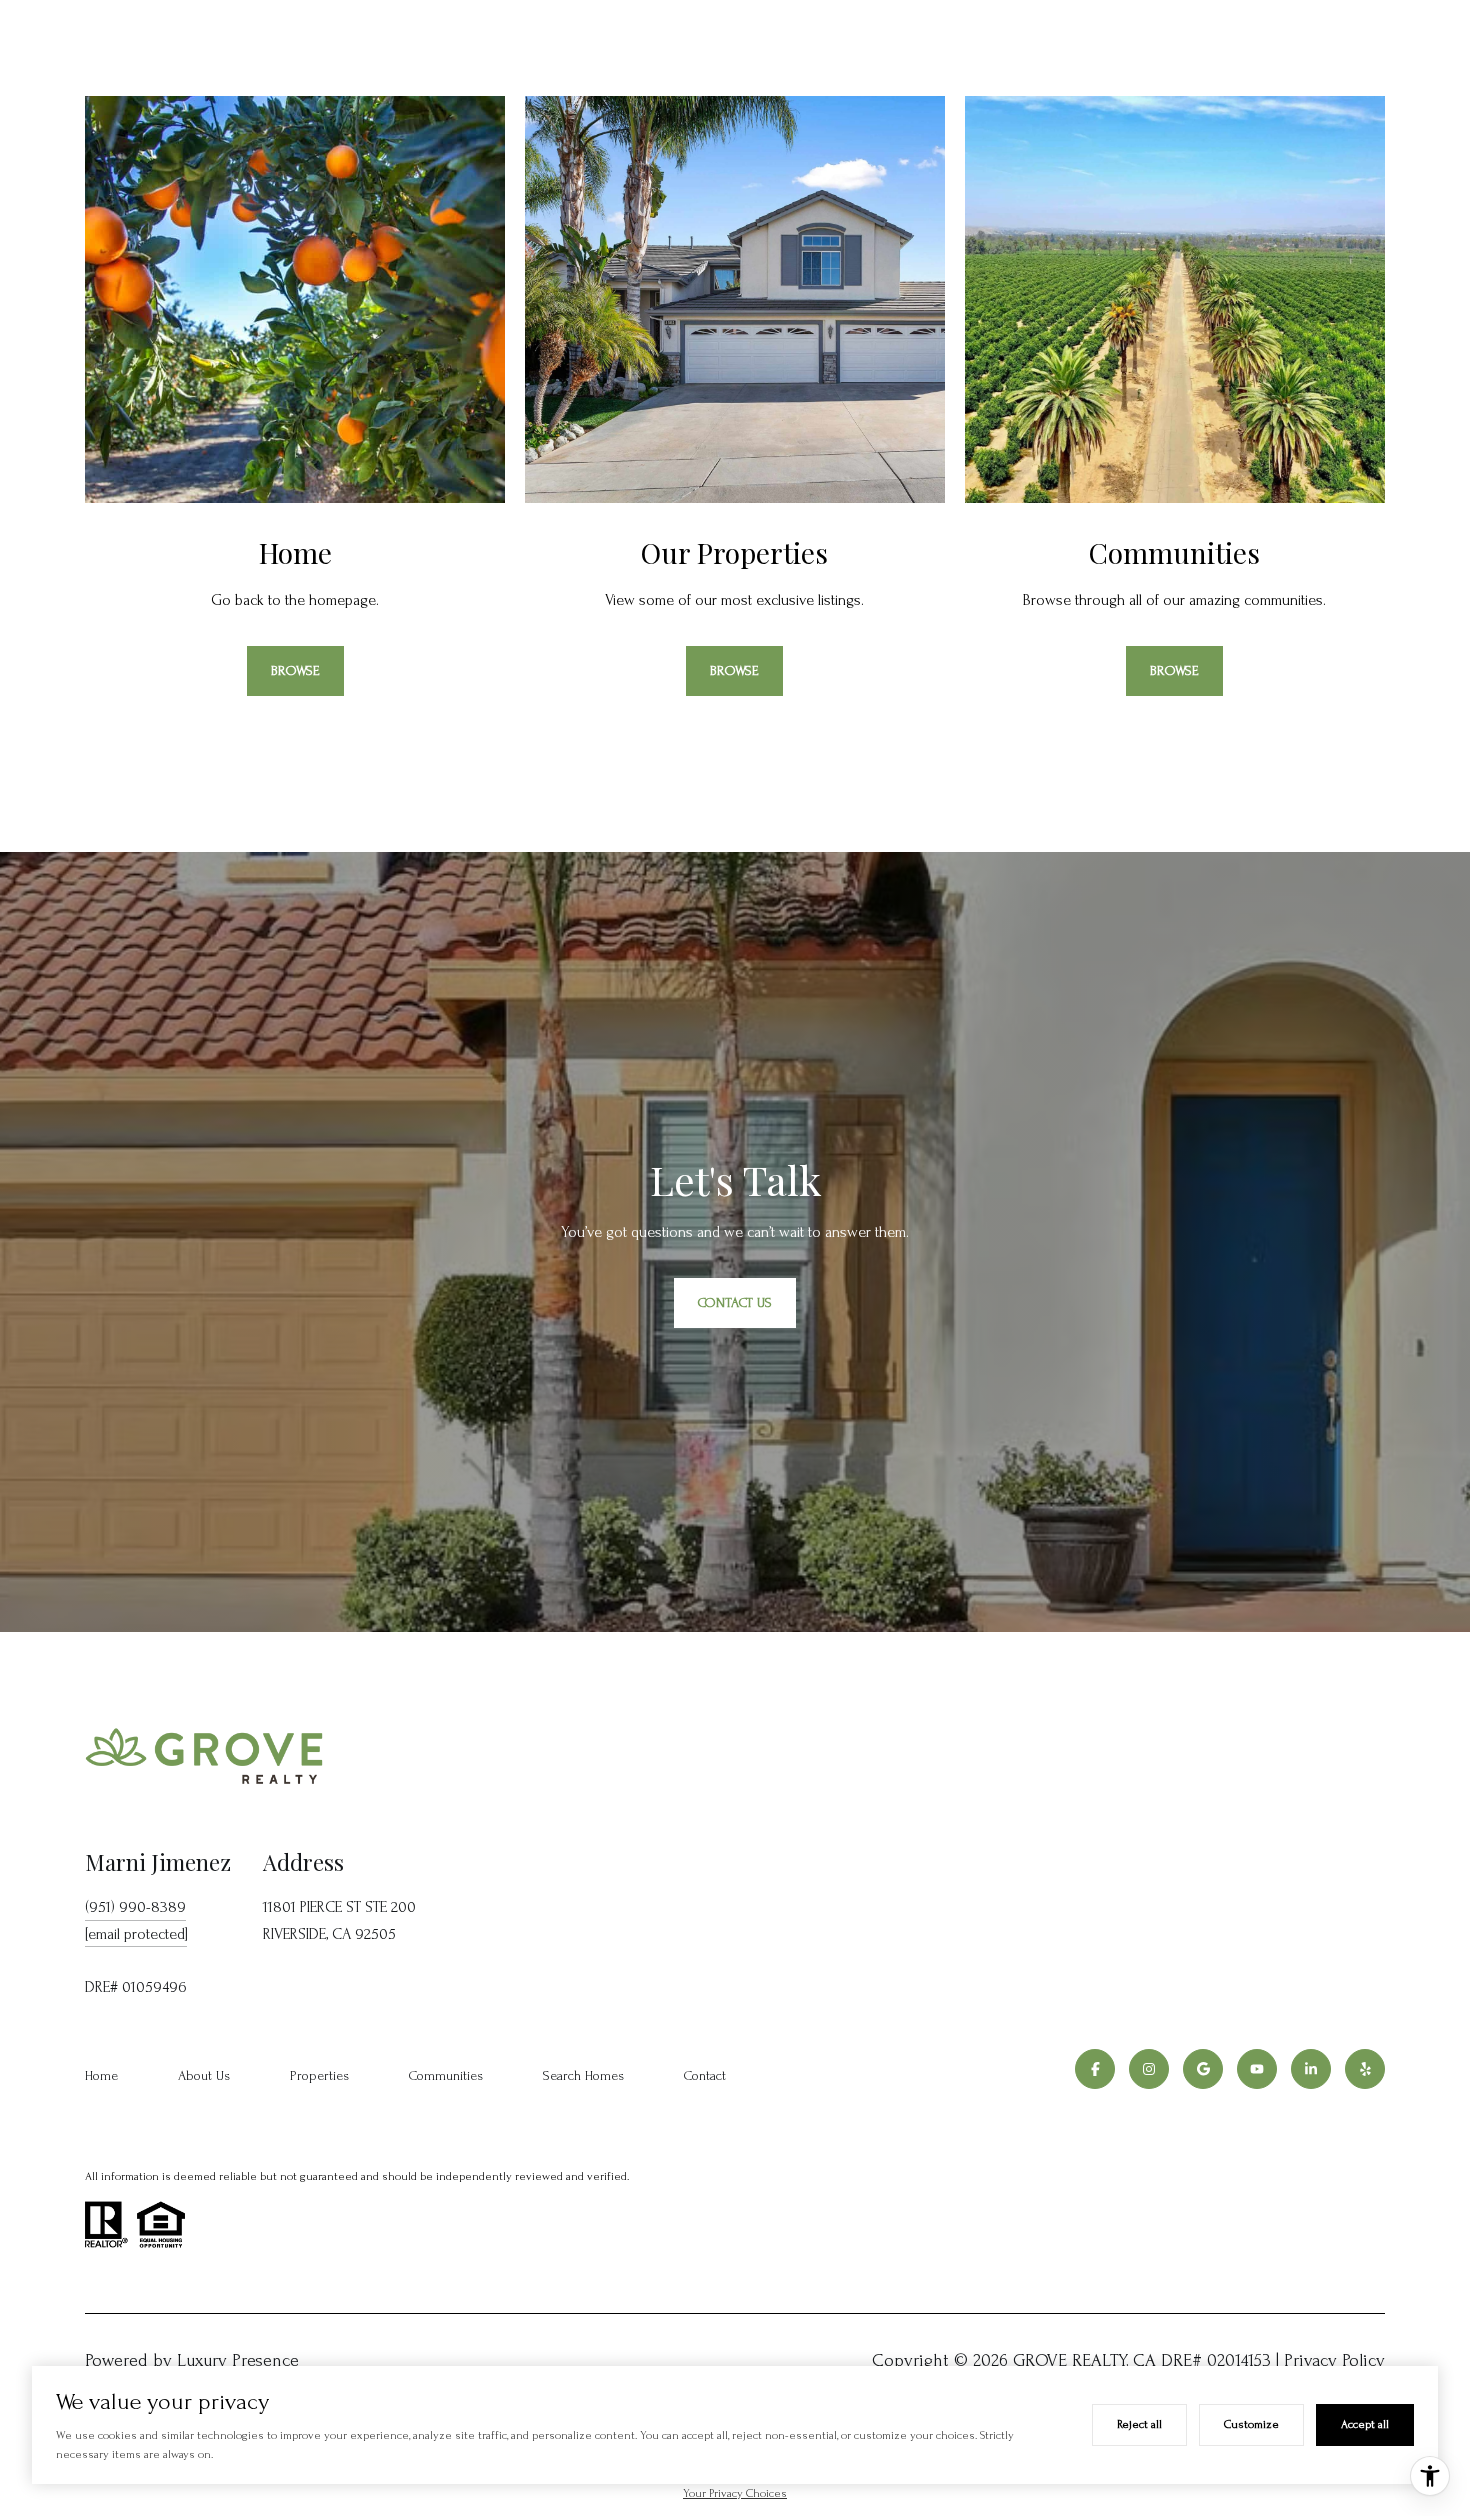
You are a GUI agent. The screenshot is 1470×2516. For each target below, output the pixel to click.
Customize (1251, 2424)
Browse (295, 670)
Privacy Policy (1334, 2360)
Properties (319, 2075)
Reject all (1139, 2424)
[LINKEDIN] (1311, 2069)
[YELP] (1365, 2069)
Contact (705, 2075)
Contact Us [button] (735, 1302)
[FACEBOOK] (1095, 2069)
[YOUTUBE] (1257, 2069)
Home (101, 2075)
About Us (204, 2075)
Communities (446, 2075)
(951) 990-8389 (135, 1907)
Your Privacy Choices (735, 2493)
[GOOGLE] (1203, 2069)
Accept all (1365, 2424)
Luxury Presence (238, 2360)
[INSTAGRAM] (1149, 2069)
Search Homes (583, 2075)
